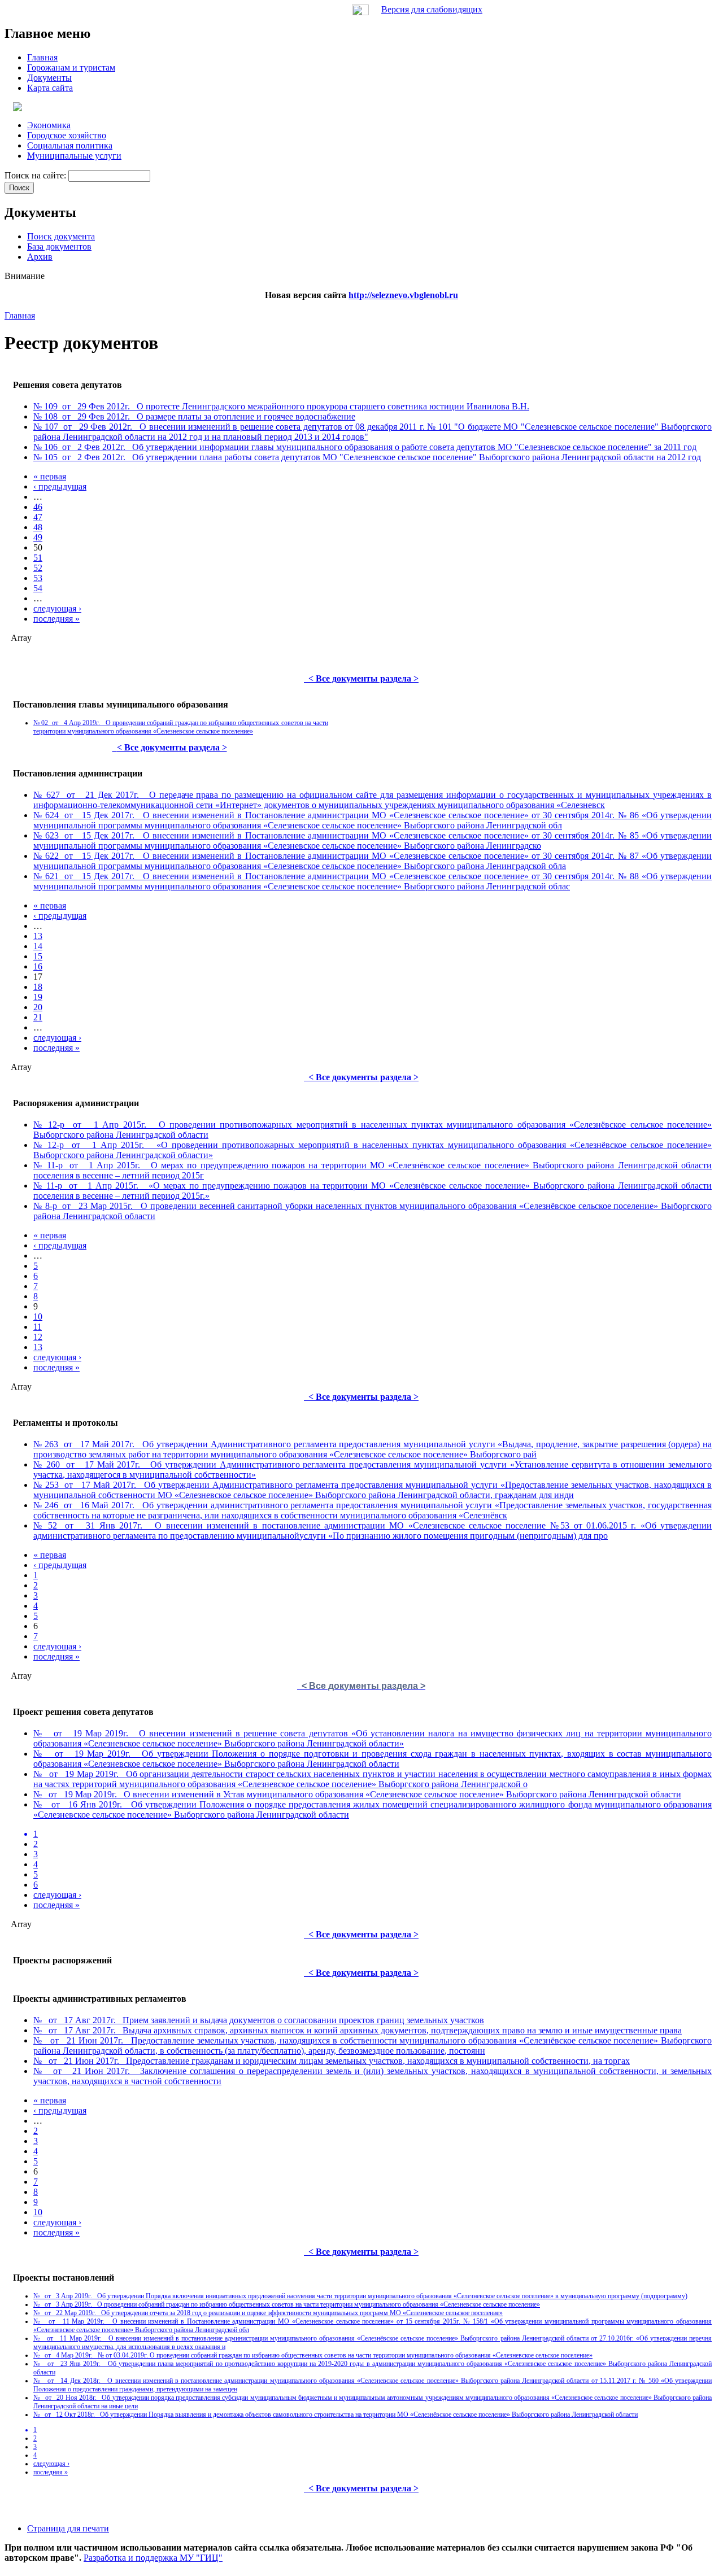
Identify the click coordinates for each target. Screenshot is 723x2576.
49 (38, 537)
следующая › (57, 608)
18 (38, 987)
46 (38, 507)
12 (38, 1337)
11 (38, 1327)
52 (38, 568)
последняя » (56, 619)
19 (38, 997)
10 (38, 1317)
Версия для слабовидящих (432, 9)
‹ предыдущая (60, 486)
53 (38, 578)
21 (38, 1017)
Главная (20, 315)
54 (38, 588)
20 (38, 1007)
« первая (50, 476)
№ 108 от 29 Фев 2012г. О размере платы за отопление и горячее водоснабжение (194, 416)
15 (38, 956)
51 (38, 558)
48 (38, 527)
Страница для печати (68, 2528)
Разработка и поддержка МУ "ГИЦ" (153, 2558)
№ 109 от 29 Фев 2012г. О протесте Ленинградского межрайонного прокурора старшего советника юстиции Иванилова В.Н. (281, 406)
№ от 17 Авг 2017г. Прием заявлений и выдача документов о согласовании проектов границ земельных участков (259, 2020)
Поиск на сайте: (36, 175)
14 (38, 946)
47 (38, 517)
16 (38, 966)
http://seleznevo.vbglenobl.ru (403, 295)
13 (38, 936)
